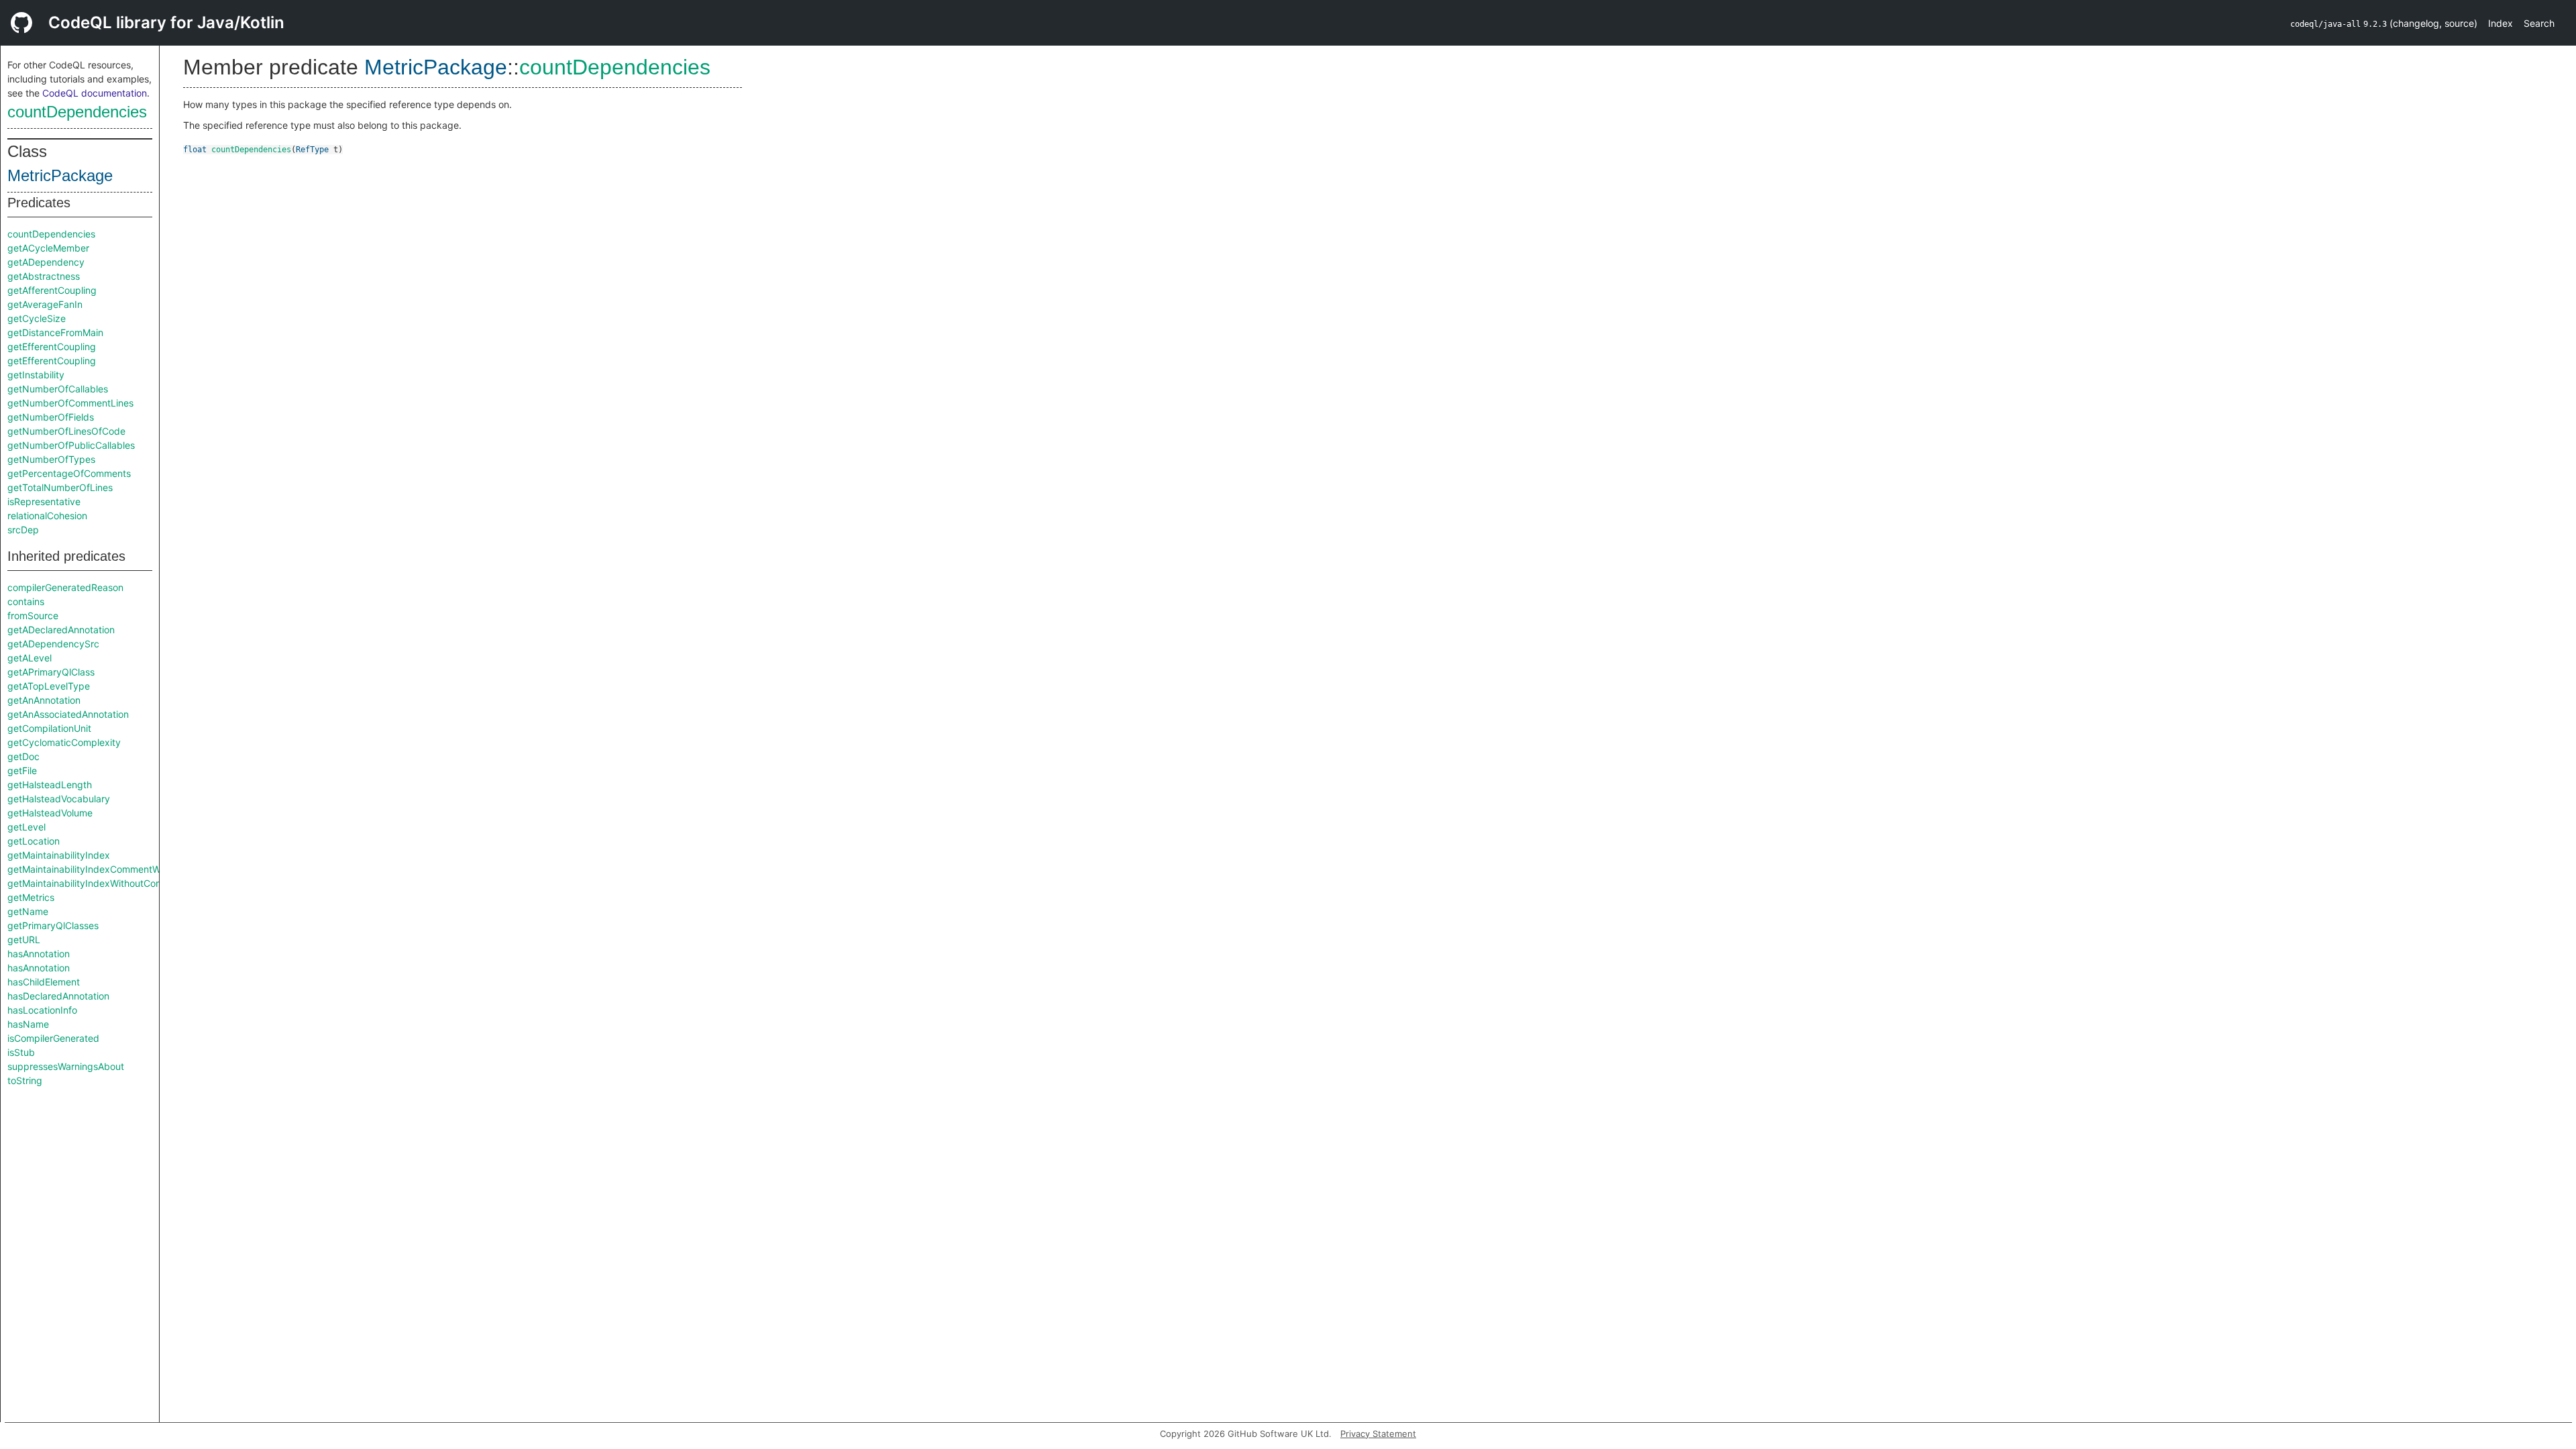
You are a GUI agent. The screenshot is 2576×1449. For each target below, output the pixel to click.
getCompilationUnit (49, 728)
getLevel (26, 827)
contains (26, 601)
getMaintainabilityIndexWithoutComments (99, 883)
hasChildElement (44, 982)
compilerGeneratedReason (65, 587)
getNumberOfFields (51, 417)
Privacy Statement (1378, 1434)
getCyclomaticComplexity (64, 742)
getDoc (23, 756)
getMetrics (31, 897)
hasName (28, 1024)
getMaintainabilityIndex (59, 855)
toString (25, 1080)
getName (28, 911)
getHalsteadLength (50, 785)
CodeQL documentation (95, 93)
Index (2501, 23)
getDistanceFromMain (55, 332)
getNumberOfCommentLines (70, 403)
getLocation (34, 841)
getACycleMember (48, 248)
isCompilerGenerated (53, 1038)
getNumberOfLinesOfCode (66, 431)
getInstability (36, 375)
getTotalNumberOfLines (60, 487)
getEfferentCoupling (52, 346)
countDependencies (77, 112)
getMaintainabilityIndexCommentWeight (95, 869)
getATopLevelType (49, 686)
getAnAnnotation (44, 700)
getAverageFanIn (45, 304)
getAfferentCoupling (52, 290)
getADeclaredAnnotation (61, 630)
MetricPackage (60, 175)
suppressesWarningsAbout (66, 1066)
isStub (21, 1052)
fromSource (33, 615)
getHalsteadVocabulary (59, 799)
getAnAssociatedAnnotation (68, 714)
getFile (22, 770)
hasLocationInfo (42, 1010)
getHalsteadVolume (50, 813)
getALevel (30, 658)
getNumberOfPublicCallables (71, 445)
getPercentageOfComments (69, 473)
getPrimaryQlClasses (53, 925)
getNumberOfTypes (51, 459)
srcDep (23, 530)
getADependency (46, 262)
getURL (24, 940)
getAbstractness (44, 276)
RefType (312, 150)
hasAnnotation (39, 954)
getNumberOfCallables (58, 389)
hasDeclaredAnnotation (58, 996)
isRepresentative (44, 501)
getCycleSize (37, 318)
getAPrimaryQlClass (51, 672)
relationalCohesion (47, 516)
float (195, 150)
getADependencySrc (53, 644)
